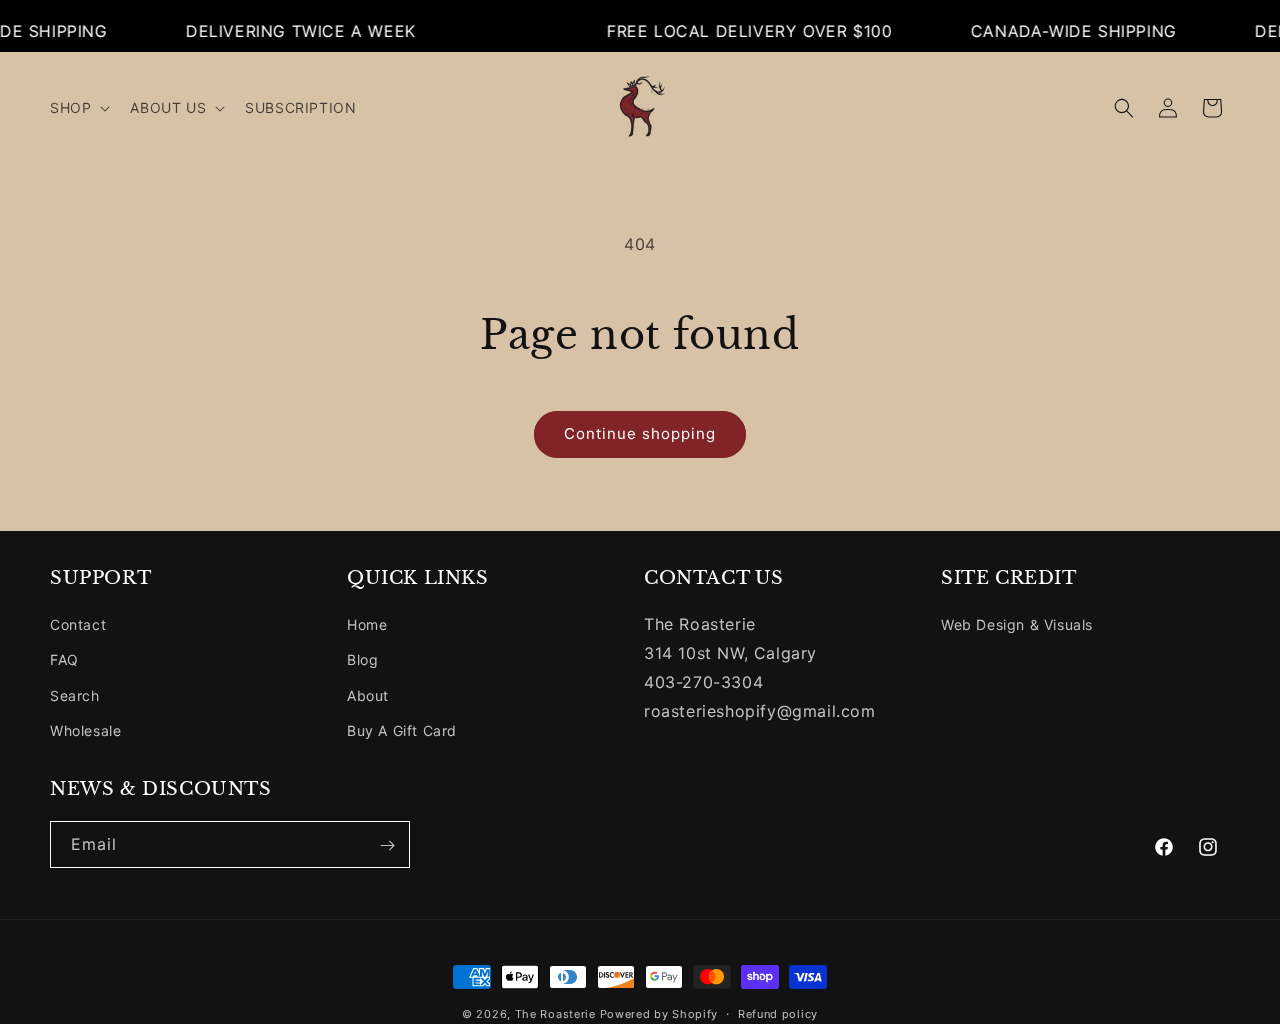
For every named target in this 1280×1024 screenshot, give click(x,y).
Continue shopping (640, 433)
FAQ (64, 660)
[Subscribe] (387, 845)
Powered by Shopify (659, 1014)
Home (367, 624)
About (368, 695)
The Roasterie (557, 1014)
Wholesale (85, 730)
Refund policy (778, 1013)
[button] (78, 108)
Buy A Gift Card (402, 730)
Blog (362, 660)
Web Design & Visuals (1017, 624)
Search (75, 695)
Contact (78, 624)
